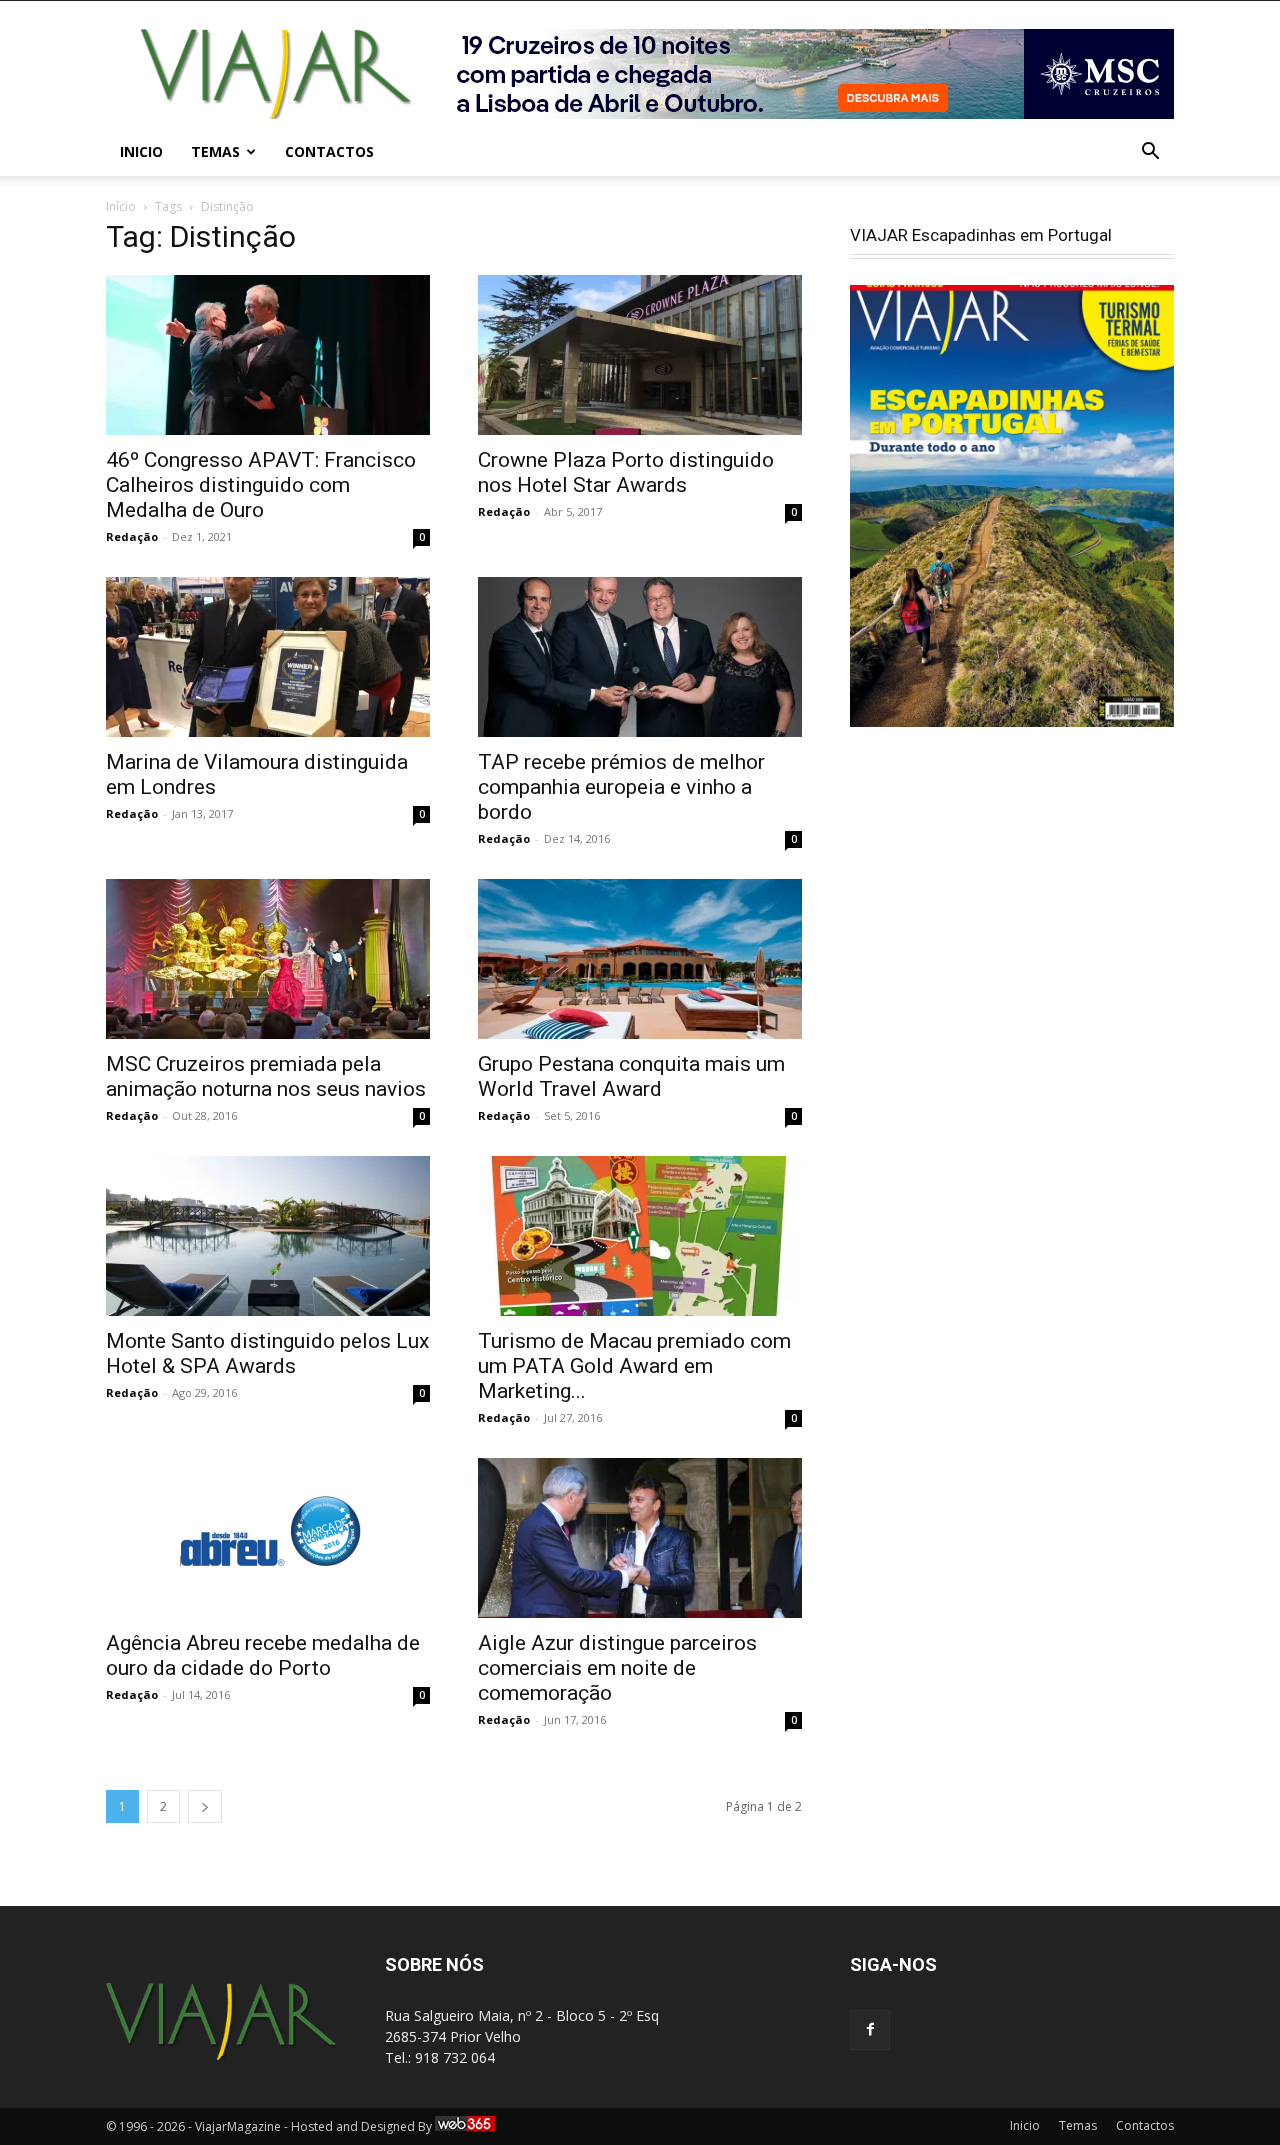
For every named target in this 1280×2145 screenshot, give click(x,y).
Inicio (141, 151)
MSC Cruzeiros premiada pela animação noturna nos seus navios (266, 1076)
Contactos (329, 151)
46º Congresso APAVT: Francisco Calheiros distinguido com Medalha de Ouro (261, 485)
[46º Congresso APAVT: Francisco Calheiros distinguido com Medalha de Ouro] (268, 355)
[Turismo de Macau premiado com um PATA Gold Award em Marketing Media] (640, 1236)
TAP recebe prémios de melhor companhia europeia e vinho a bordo (621, 787)
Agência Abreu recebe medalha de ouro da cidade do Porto (263, 1655)
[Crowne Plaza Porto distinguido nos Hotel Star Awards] (640, 355)
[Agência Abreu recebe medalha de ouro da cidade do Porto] (268, 1538)
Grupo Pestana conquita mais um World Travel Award (631, 1076)
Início (121, 206)
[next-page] (205, 1806)
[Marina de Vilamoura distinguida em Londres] (268, 657)
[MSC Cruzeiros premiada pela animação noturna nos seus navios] (268, 959)
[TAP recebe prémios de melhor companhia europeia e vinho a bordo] (640, 657)
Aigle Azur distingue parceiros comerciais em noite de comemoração (617, 1668)
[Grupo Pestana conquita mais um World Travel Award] (640, 959)
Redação (132, 536)
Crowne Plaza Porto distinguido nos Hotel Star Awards (626, 472)
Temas (215, 151)
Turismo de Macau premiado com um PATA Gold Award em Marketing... (634, 1366)
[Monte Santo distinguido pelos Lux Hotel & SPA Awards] (268, 1236)
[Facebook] (870, 2030)
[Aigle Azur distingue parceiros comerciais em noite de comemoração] (640, 1538)
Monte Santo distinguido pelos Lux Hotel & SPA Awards (267, 1353)
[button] (1150, 153)
